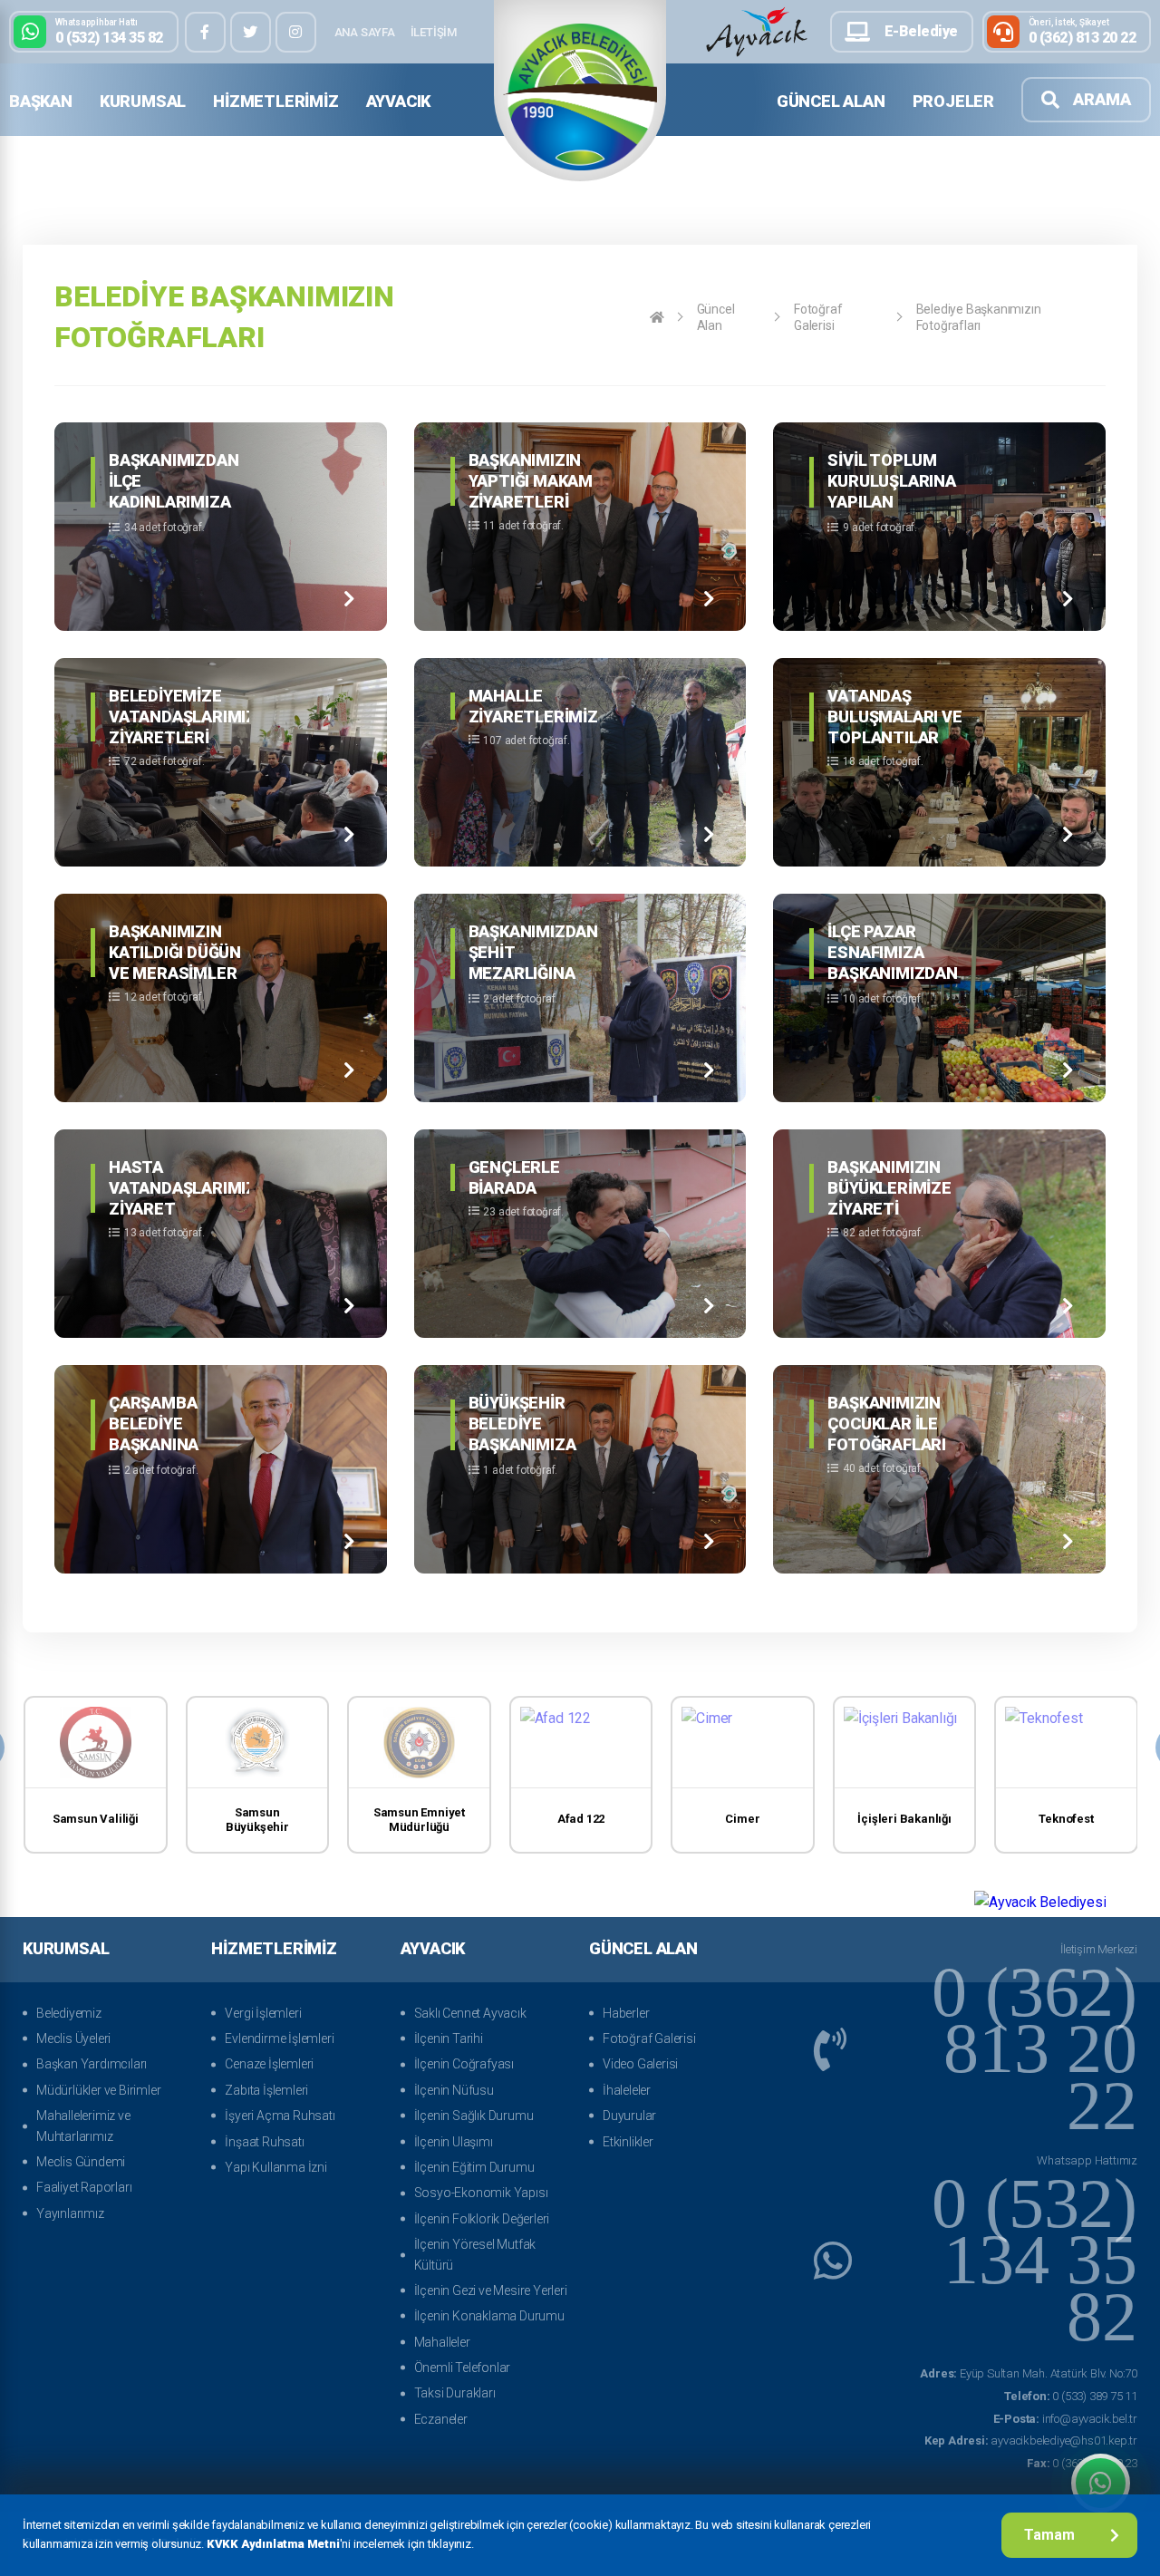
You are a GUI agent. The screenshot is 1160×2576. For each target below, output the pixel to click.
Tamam (1049, 2535)
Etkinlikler (628, 2142)
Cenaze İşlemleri (269, 2064)
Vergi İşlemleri (263, 2013)
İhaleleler (627, 2090)
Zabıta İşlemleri (266, 2090)
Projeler (953, 101)
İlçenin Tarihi (449, 2039)
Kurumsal (143, 101)
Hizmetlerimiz (275, 101)
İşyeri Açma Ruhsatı (280, 2116)
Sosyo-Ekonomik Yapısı (481, 2193)
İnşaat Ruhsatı (264, 2142)
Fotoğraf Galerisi (818, 317)
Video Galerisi (640, 2064)
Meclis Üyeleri (73, 2039)
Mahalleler (442, 2342)
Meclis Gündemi (81, 2162)
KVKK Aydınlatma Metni (273, 2544)
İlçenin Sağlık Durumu (474, 2116)
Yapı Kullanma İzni (275, 2167)
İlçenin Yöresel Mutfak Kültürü (475, 2254)
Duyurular (629, 2116)
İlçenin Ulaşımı (454, 2142)
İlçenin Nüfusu (454, 2090)
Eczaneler (441, 2419)
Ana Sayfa (365, 32)
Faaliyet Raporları (84, 2187)
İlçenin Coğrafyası (464, 2064)
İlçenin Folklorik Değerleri (482, 2219)
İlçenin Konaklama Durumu (489, 2316)
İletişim (434, 32)
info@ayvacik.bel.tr (1065, 2419)
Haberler (626, 2013)
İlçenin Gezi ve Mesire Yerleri (491, 2290)
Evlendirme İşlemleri (279, 2039)
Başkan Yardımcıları (92, 2064)
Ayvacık (399, 101)
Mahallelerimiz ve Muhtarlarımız (83, 2126)
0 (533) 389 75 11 (1071, 2396)
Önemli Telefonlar (463, 2368)
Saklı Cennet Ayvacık (470, 2013)
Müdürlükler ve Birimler (98, 2090)
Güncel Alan (831, 101)
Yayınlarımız (70, 2213)
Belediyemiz (69, 2013)
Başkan (41, 101)
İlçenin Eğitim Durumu (474, 2167)
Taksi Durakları (455, 2393)
